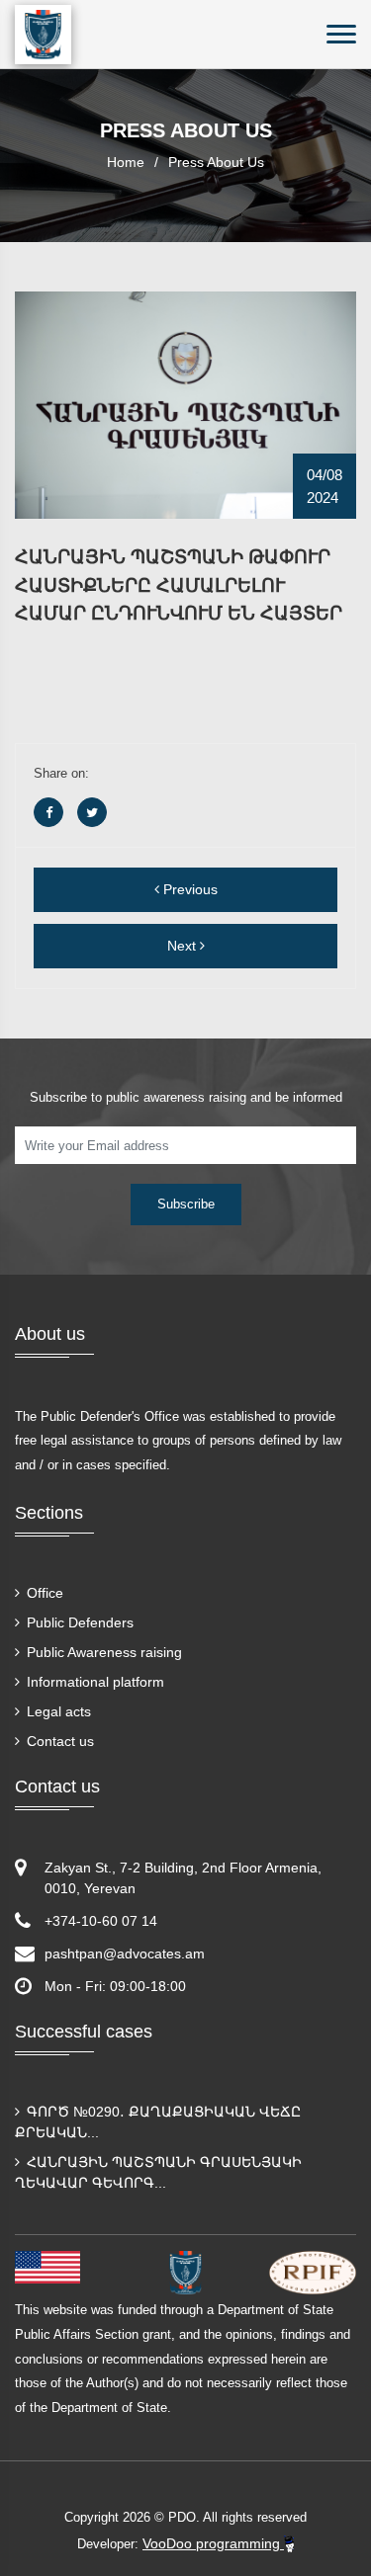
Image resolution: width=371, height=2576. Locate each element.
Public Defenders (78, 1622)
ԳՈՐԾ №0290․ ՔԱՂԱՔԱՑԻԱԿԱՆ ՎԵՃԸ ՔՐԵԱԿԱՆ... (158, 2122)
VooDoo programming (213, 2543)
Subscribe (186, 1204)
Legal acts (57, 1711)
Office (43, 1593)
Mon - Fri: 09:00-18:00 (115, 1986)
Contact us (58, 1741)
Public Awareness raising (102, 1652)
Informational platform (93, 1682)
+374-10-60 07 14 (101, 1921)
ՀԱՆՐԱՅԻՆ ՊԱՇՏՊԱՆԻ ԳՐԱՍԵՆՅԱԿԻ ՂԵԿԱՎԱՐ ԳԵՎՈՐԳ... (158, 2172)
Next (184, 946)
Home (126, 162)
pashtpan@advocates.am (125, 1953)
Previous (188, 889)
